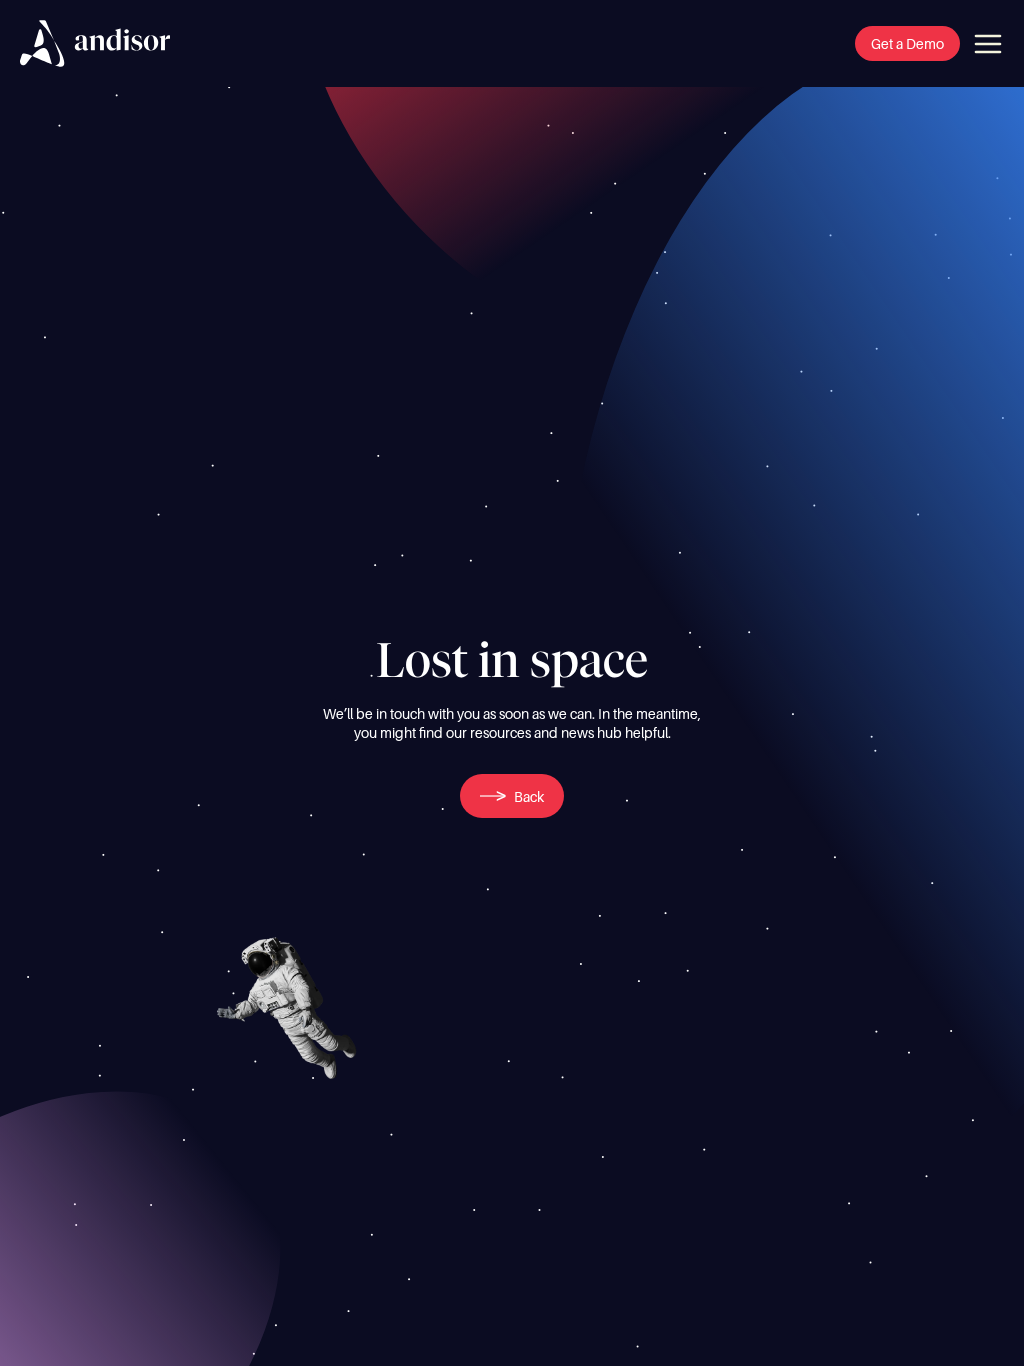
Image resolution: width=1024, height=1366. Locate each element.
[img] (95, 43)
